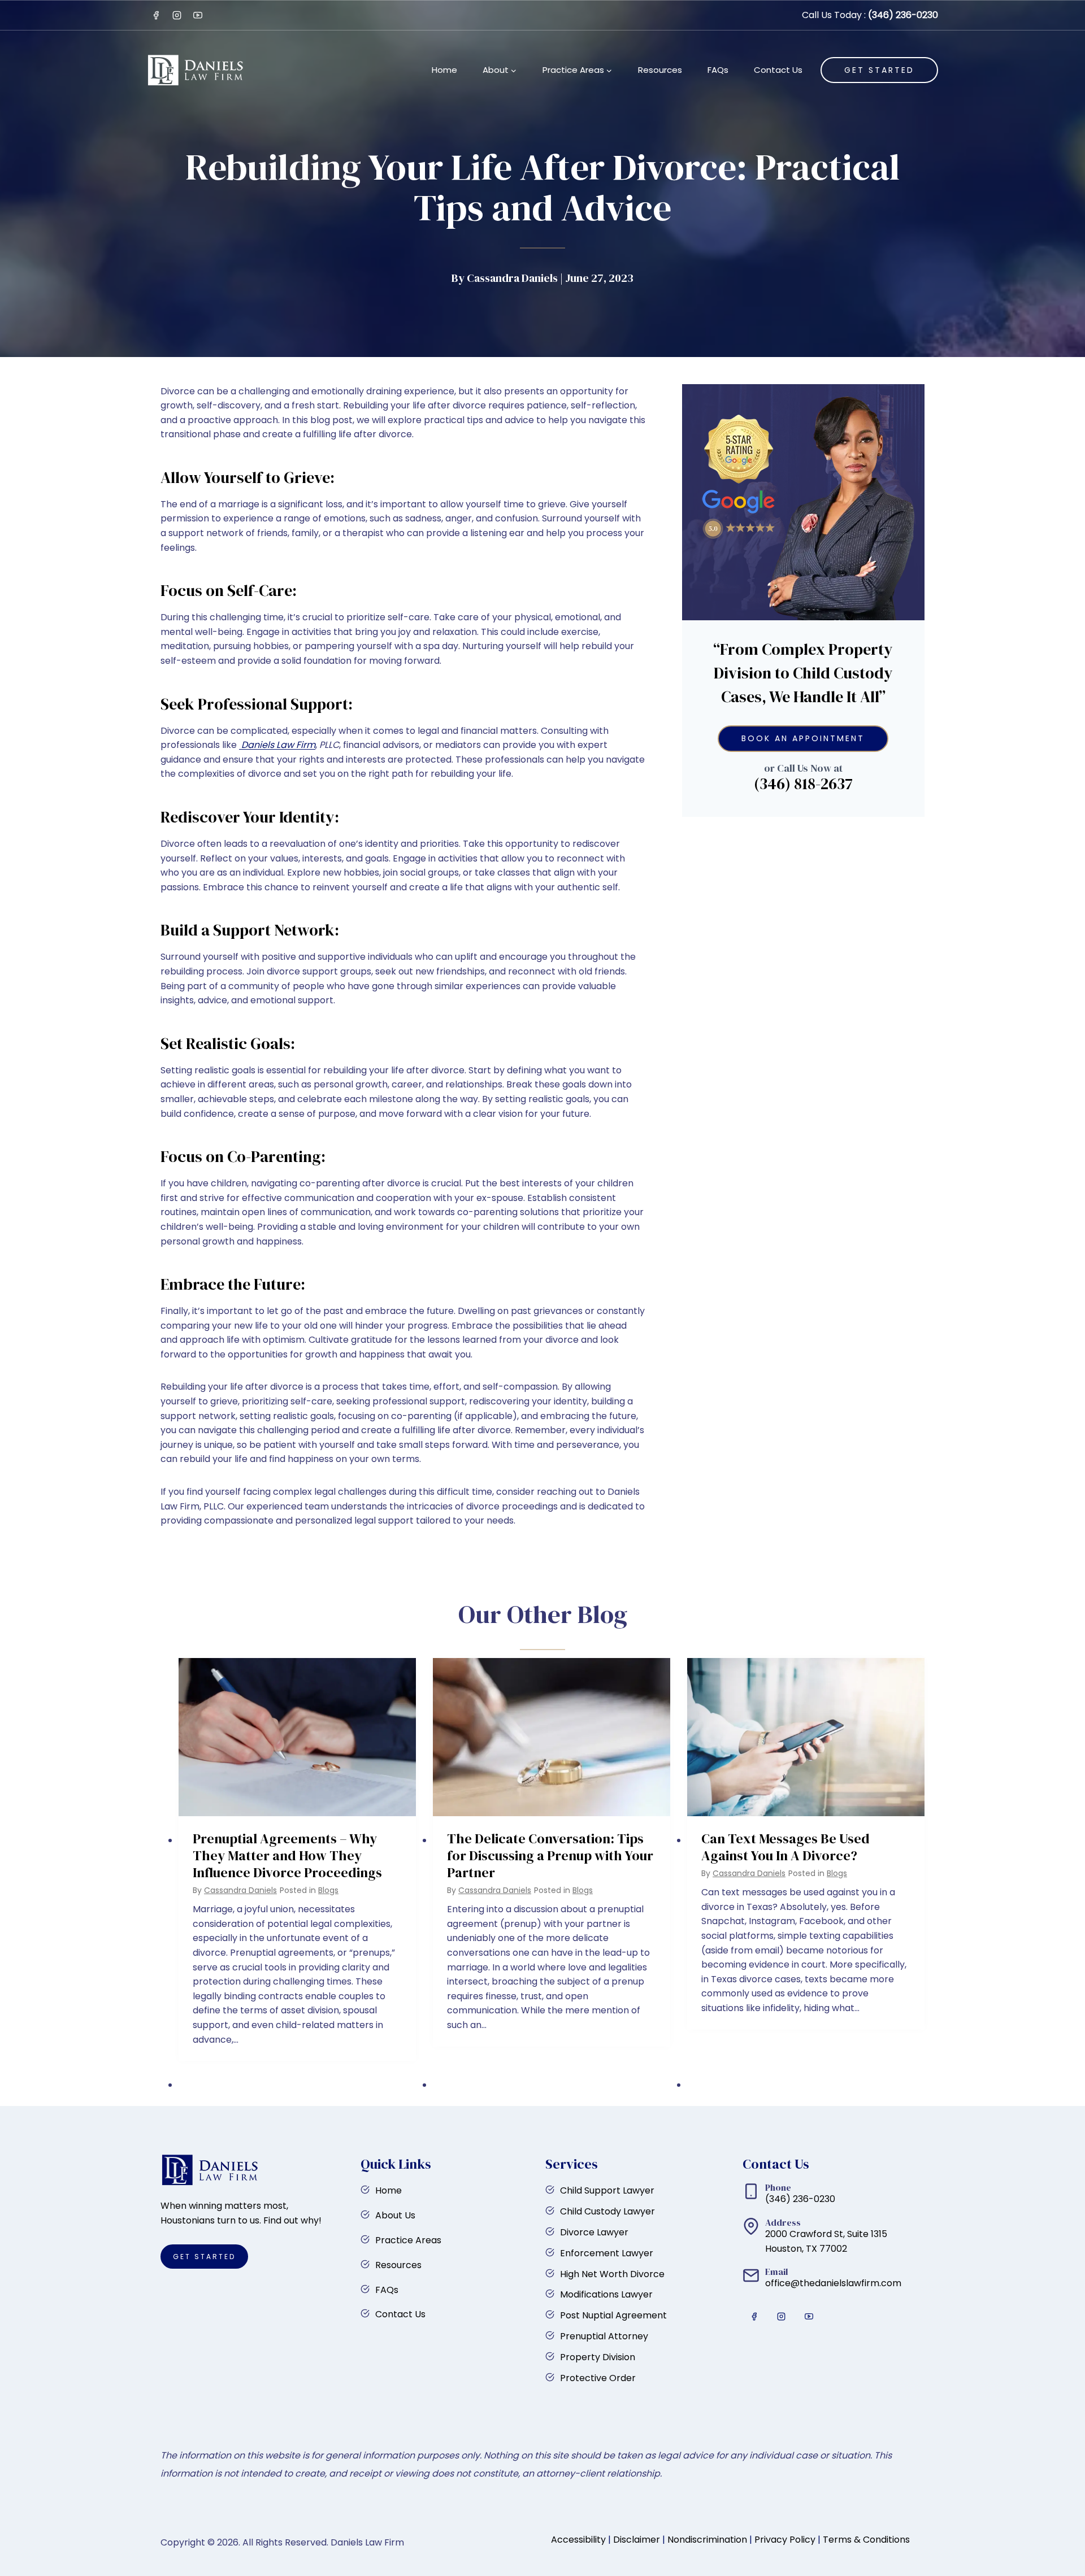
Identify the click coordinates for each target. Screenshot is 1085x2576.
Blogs (328, 1890)
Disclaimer (637, 2540)
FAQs (718, 70)
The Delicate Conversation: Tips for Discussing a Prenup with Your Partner (550, 1856)
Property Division (598, 2357)
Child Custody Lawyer (607, 2211)
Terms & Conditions (866, 2540)
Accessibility (578, 2540)
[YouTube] (198, 15)
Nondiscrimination (707, 2540)
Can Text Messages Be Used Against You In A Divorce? (785, 1847)
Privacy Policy (785, 2540)
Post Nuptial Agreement (613, 2315)
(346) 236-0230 (903, 15)
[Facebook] (156, 15)
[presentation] (297, 1737)
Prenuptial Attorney (604, 2336)
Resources (660, 70)
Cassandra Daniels (240, 1890)
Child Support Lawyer (607, 2190)
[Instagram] (177, 15)
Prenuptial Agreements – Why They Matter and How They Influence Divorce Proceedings (287, 1856)
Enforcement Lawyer (607, 2253)
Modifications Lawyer (606, 2294)
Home (444, 70)
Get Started (879, 70)
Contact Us (778, 70)
